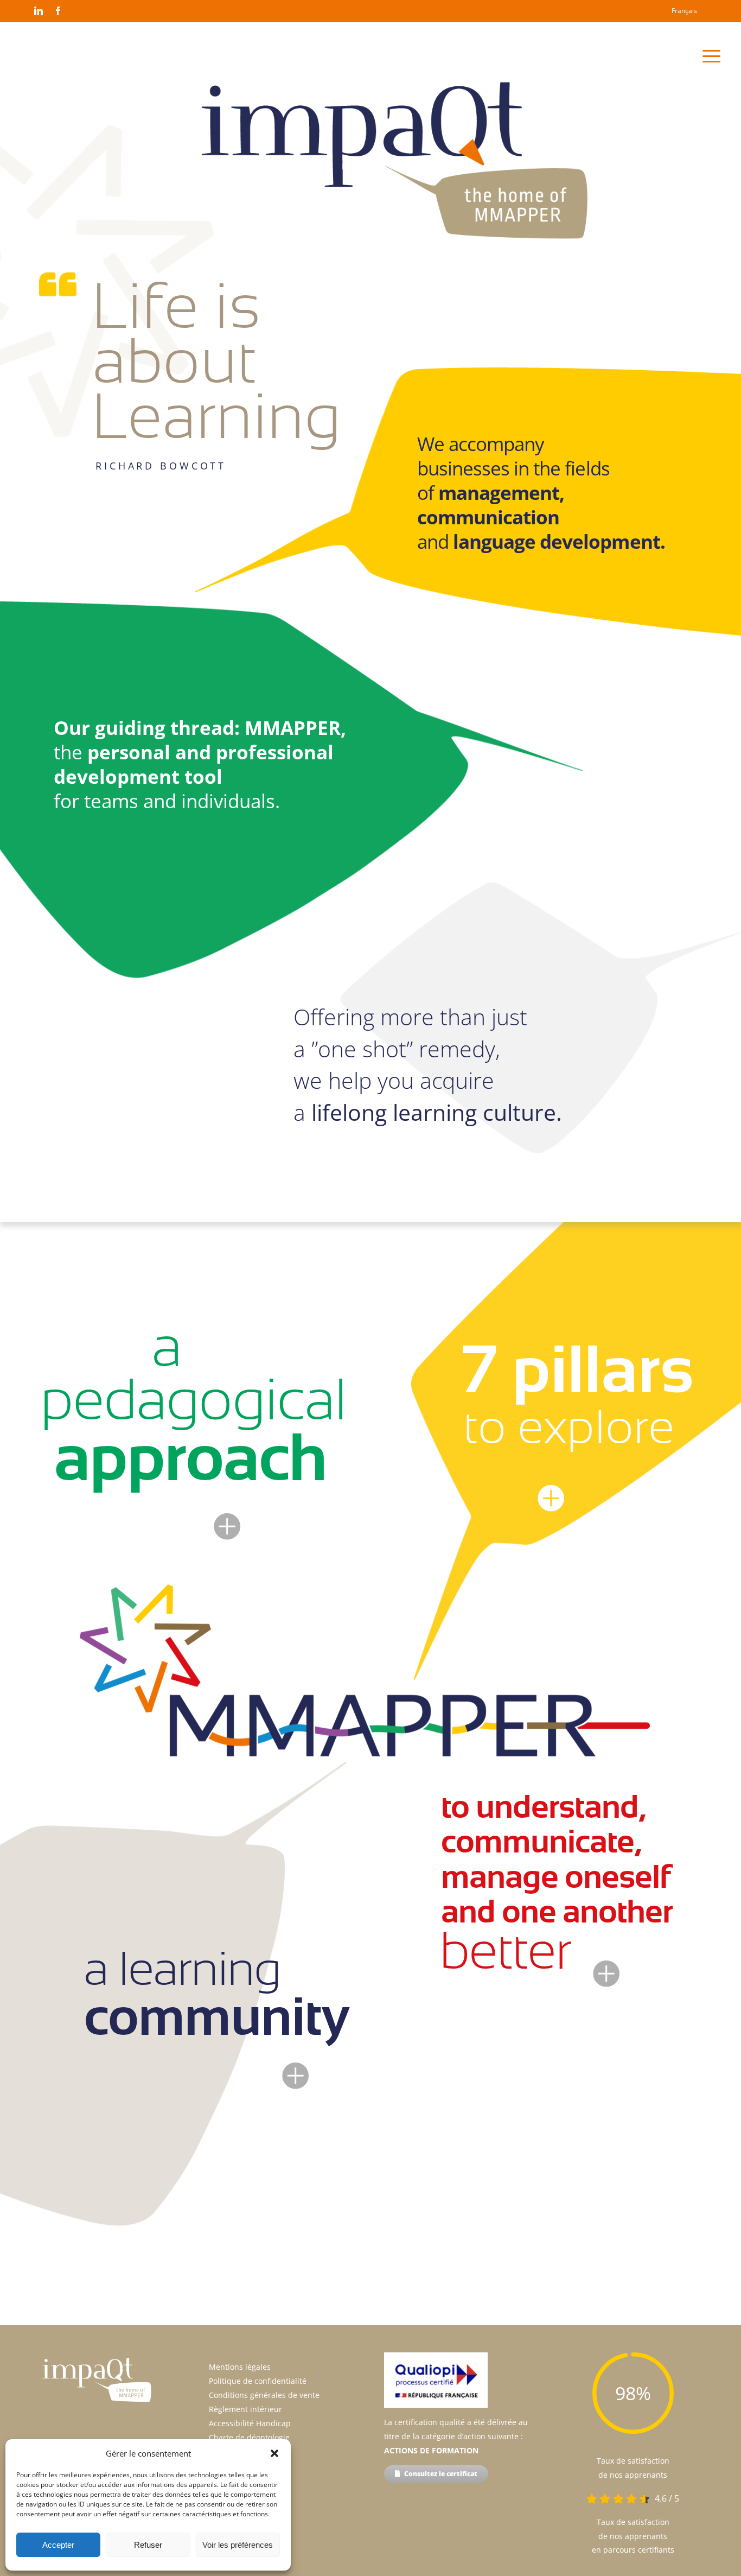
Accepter (58, 2545)
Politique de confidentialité (258, 2381)
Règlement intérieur (245, 2409)
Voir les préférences (238, 2545)
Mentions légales (240, 2367)
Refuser (148, 2545)
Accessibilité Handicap (250, 2423)
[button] (274, 2453)
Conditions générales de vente (264, 2395)
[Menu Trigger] (711, 56)
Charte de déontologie (249, 2437)
